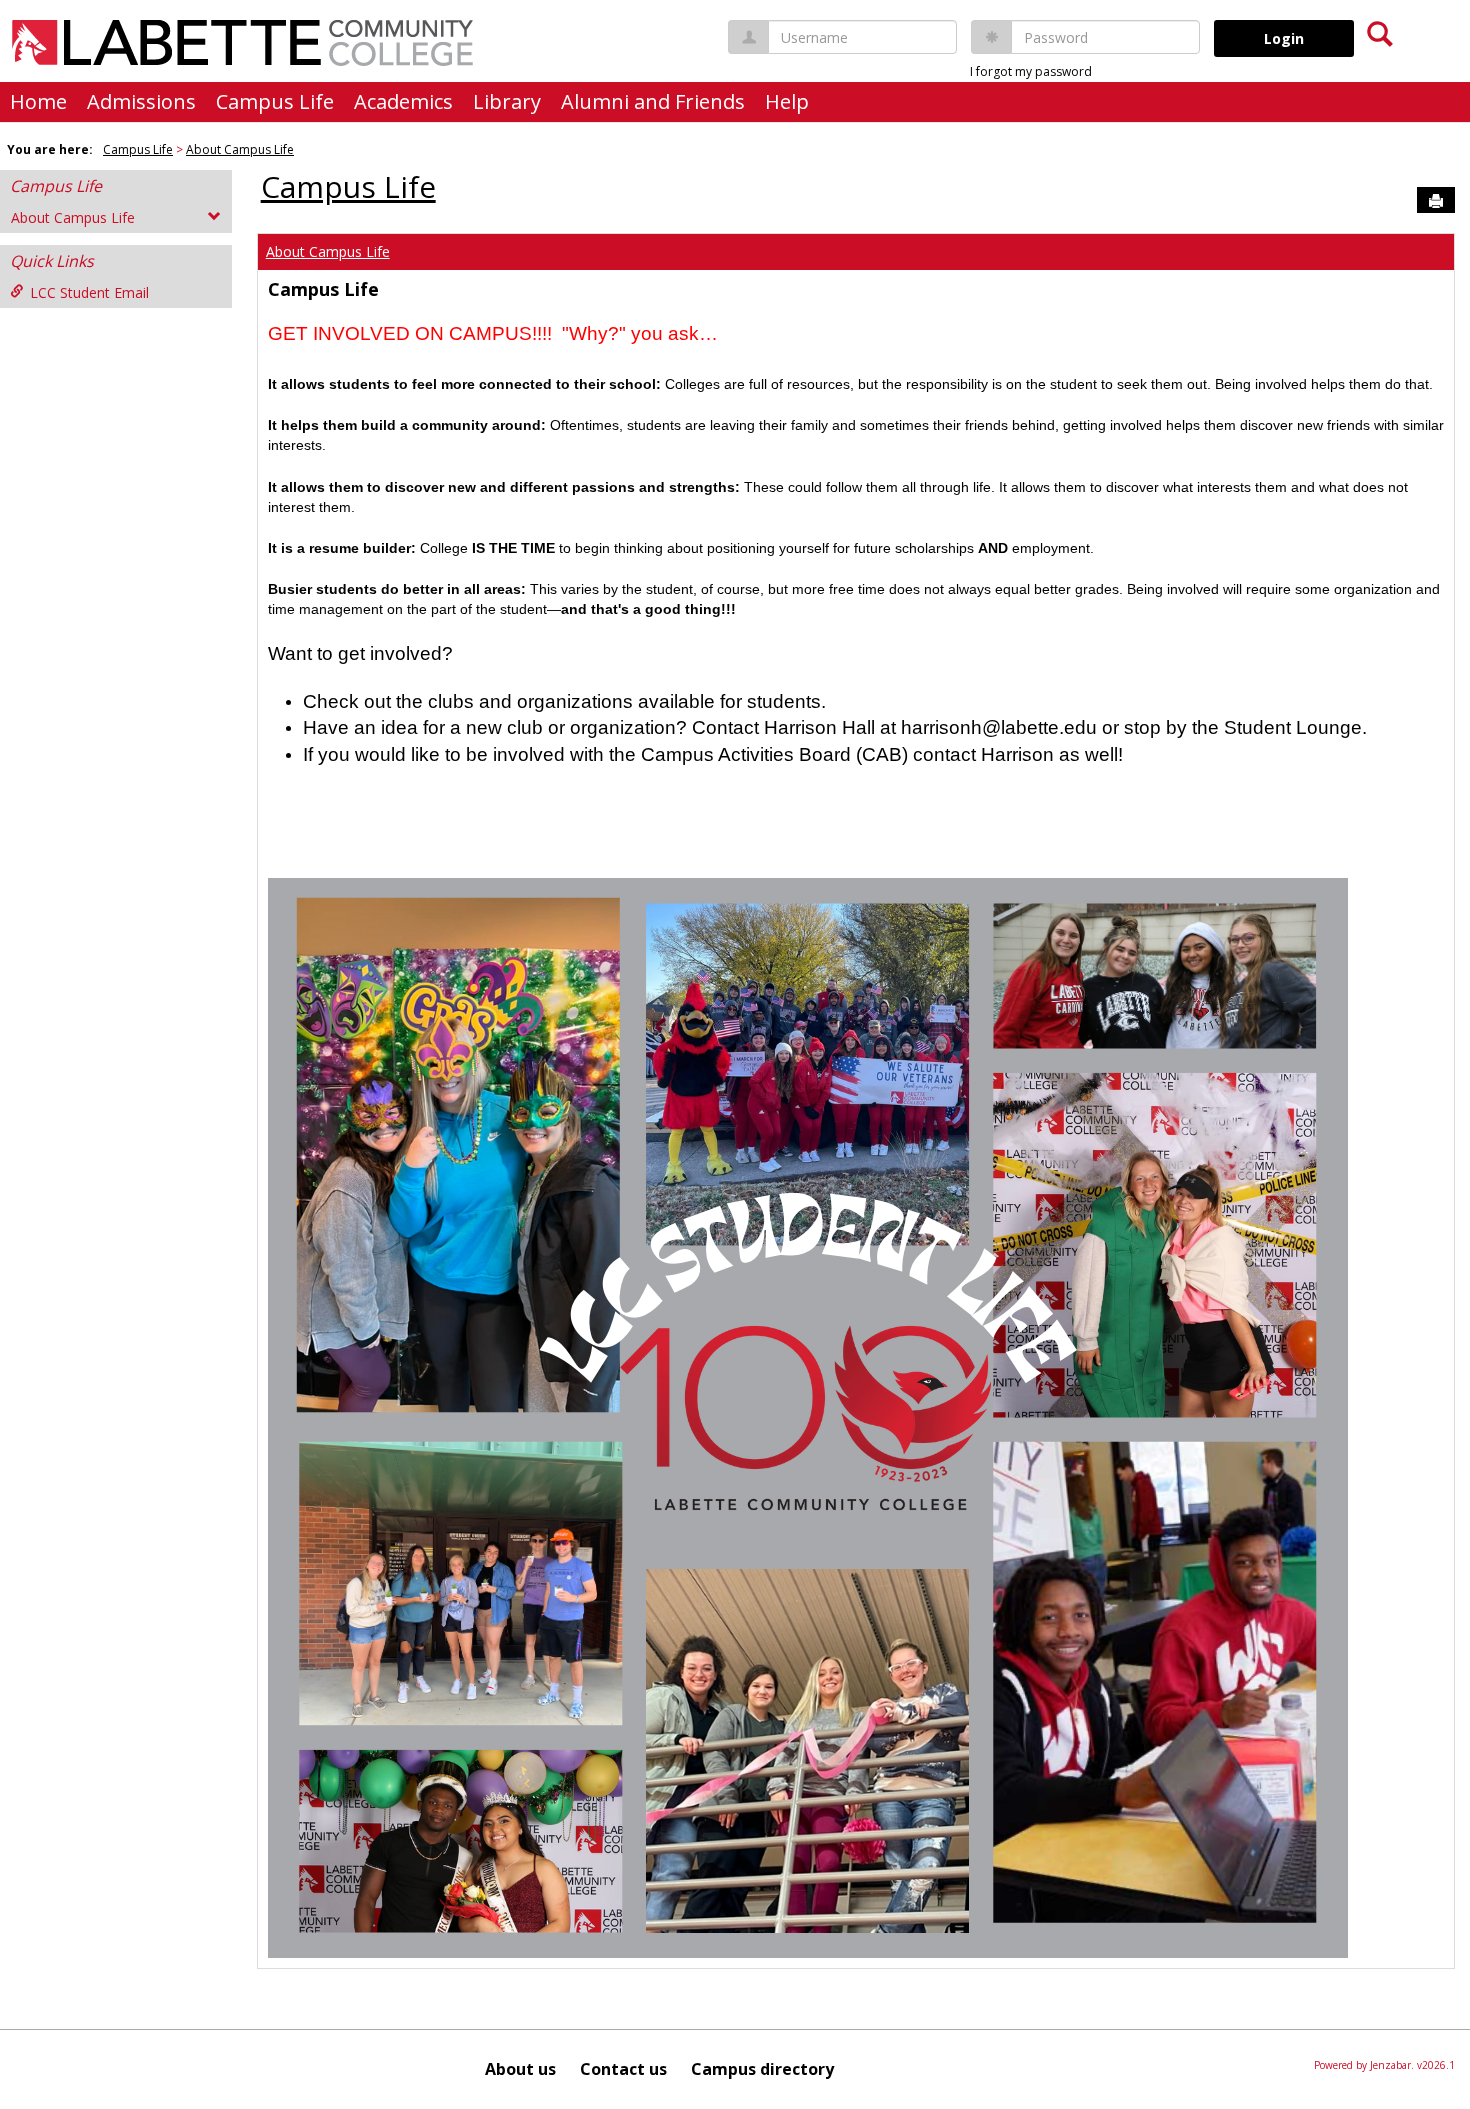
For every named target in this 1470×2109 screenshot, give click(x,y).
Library (507, 101)
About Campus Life (240, 149)
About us (520, 2069)
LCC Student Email (89, 292)
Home (38, 101)
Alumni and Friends (653, 101)
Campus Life (275, 101)
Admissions (141, 101)
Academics (403, 101)
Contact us (623, 2069)
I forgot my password (1031, 71)
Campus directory (762, 2069)
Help (787, 101)
